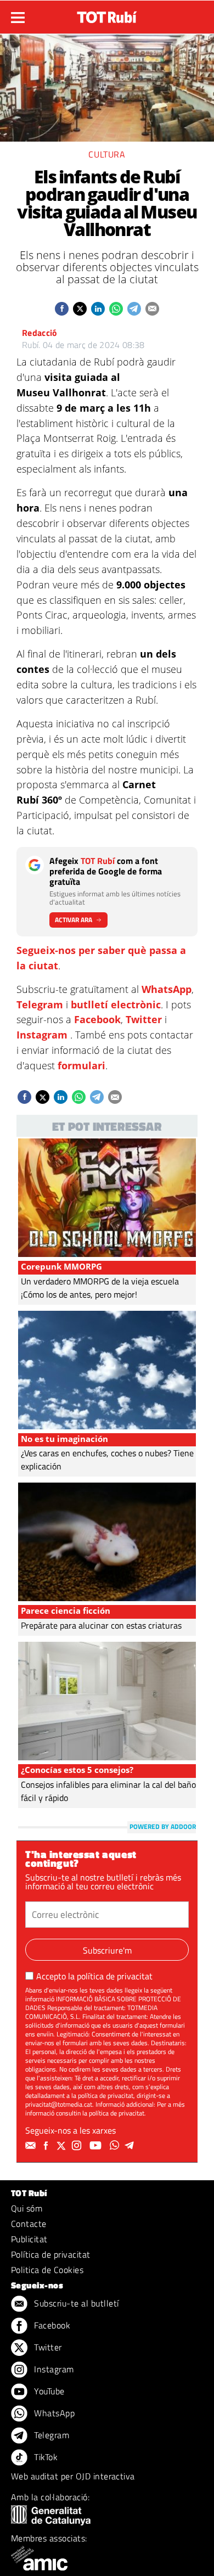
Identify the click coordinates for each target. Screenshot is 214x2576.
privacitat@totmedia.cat (59, 2104)
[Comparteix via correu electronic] (152, 309)
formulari (81, 1065)
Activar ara (74, 920)
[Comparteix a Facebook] (62, 309)
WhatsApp (167, 989)
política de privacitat (115, 1976)
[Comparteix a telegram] (134, 309)
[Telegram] (131, 2146)
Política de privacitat (51, 2254)
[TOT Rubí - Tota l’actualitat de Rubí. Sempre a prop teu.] (107, 14)
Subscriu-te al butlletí (75, 2303)
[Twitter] (63, 2146)
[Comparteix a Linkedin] (98, 309)
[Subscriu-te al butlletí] (32, 2146)
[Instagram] (78, 2146)
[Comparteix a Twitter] (80, 309)
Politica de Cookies (47, 2270)
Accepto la (94, 1976)
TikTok (45, 2457)
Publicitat (29, 2239)
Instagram (42, 1035)
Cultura (107, 154)
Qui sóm (27, 2208)
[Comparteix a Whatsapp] (116, 309)
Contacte (29, 2224)
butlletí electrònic (116, 1004)
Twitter (144, 1019)
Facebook (97, 1019)
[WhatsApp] (116, 2146)
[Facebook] (47, 2146)
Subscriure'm (107, 1950)
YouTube (48, 2391)
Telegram (40, 1004)
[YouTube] (97, 2146)
